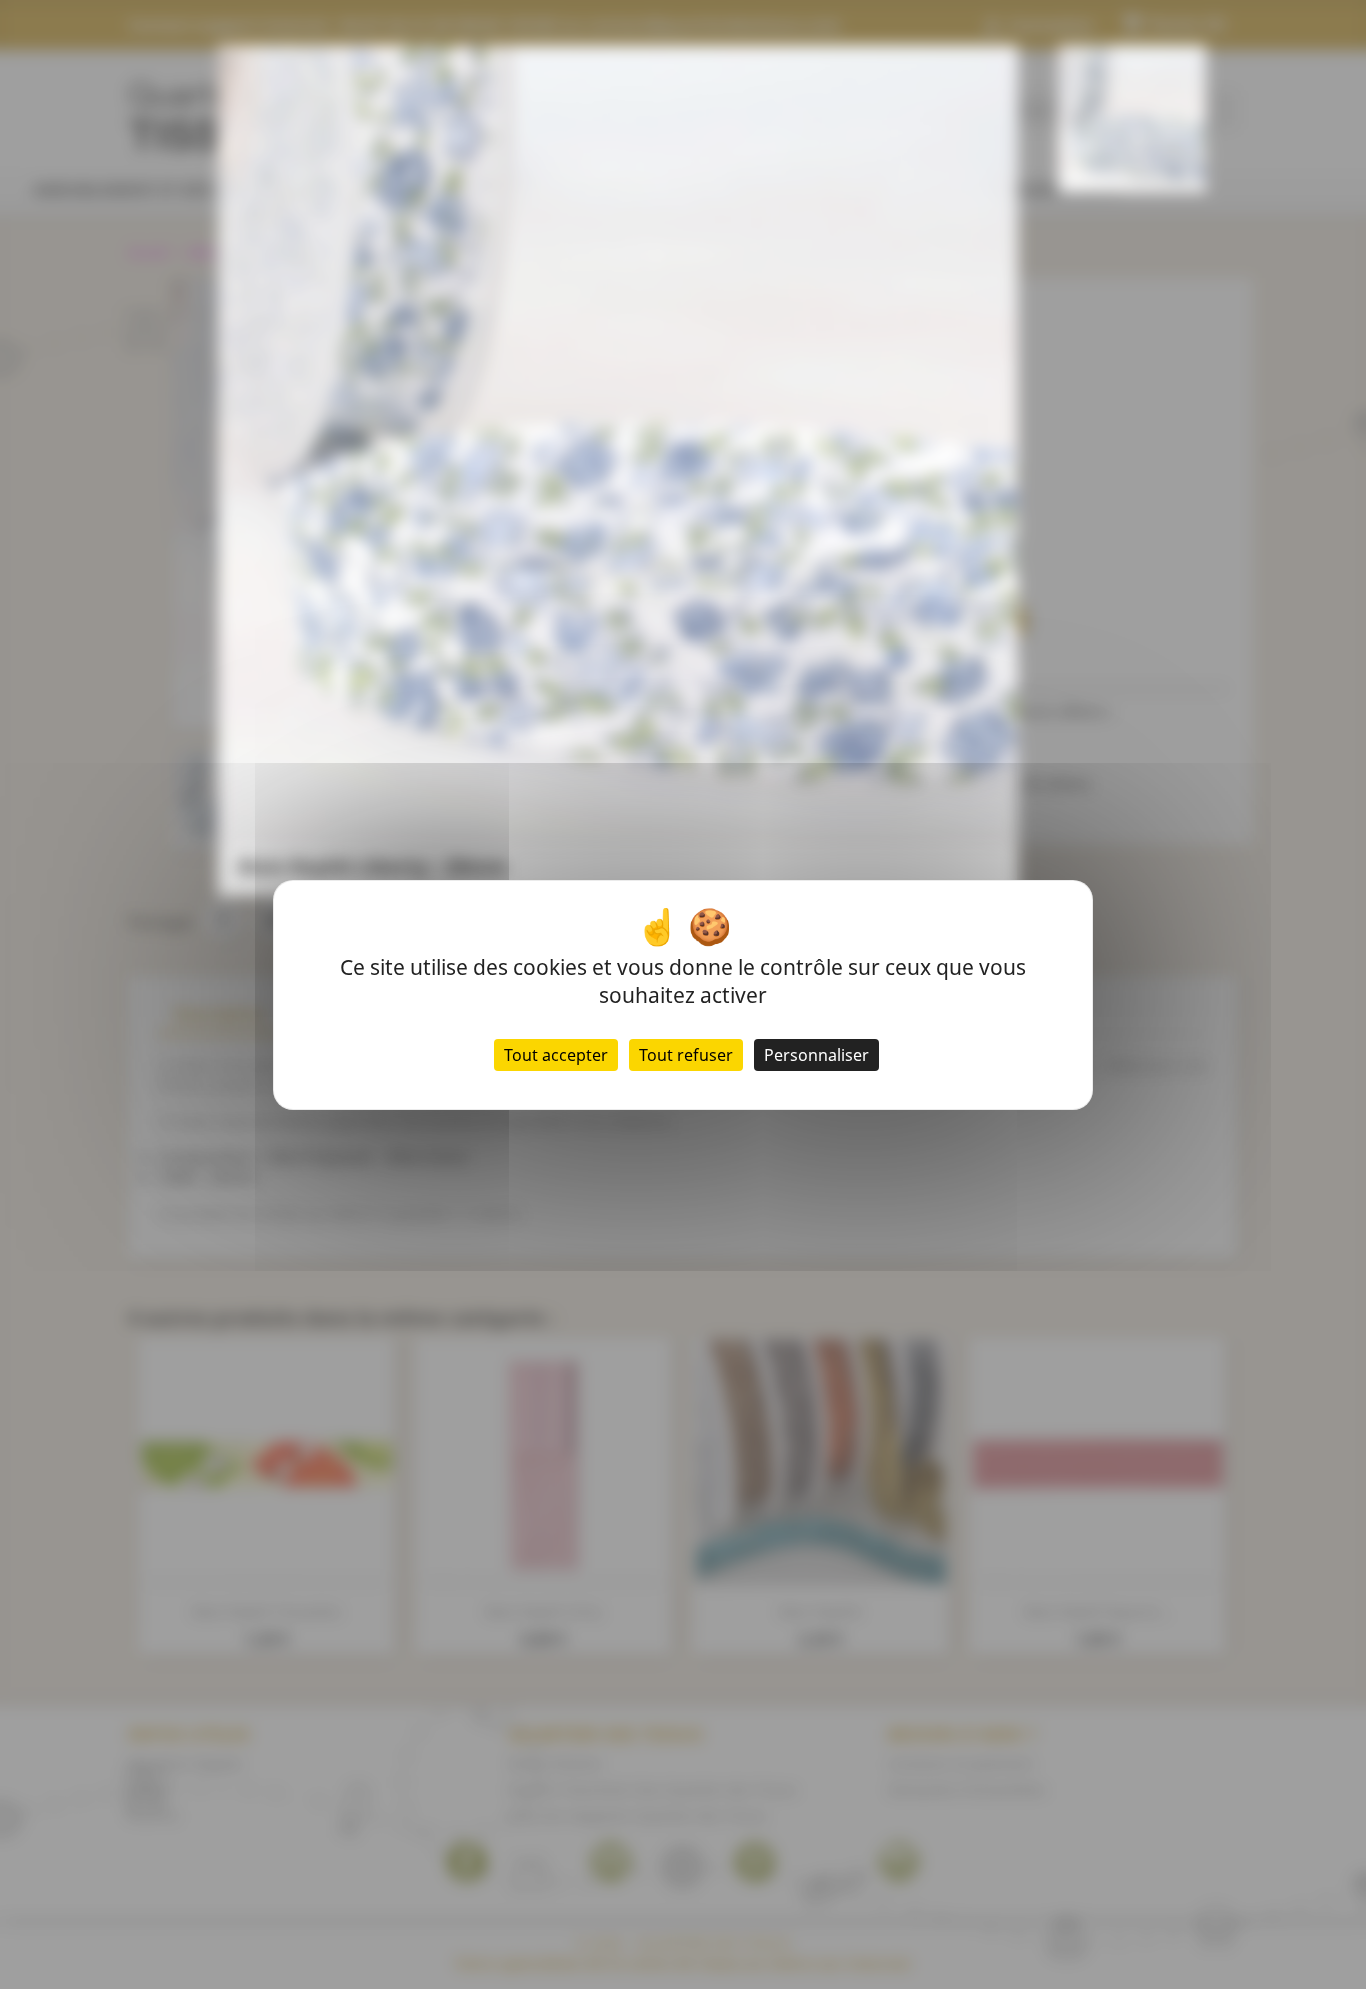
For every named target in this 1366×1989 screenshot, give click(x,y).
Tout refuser (686, 1055)
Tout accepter (556, 1055)
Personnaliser (816, 1055)
